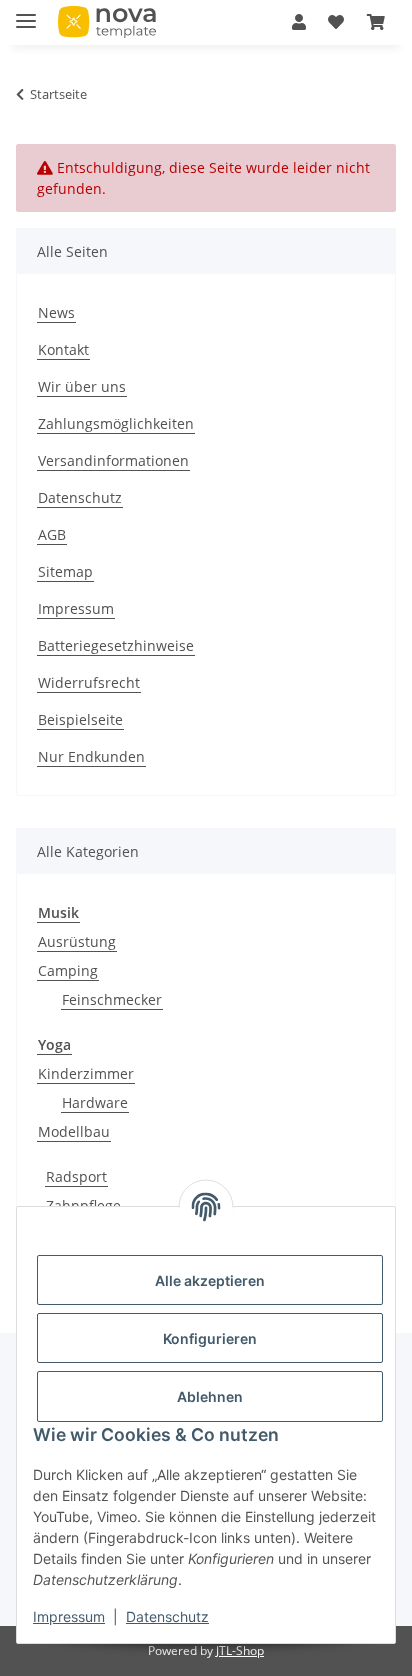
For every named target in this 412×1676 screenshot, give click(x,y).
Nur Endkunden (91, 756)
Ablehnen (210, 1396)
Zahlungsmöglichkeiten (116, 423)
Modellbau (74, 1131)
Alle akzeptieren (210, 1280)
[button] (299, 22)
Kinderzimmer (86, 1073)
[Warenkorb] (376, 22)
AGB (52, 534)
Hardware (95, 1102)
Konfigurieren (210, 1338)
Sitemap (65, 571)
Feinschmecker (112, 999)
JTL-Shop (240, 1650)
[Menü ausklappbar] (26, 12)
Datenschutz (167, 1616)
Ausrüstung (77, 941)
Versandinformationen (113, 460)
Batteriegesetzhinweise (116, 645)
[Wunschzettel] (336, 22)
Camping (68, 970)
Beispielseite (80, 719)
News (56, 312)
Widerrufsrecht (89, 682)
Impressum (69, 1616)
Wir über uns (82, 386)
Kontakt (63, 349)
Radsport (76, 1176)
